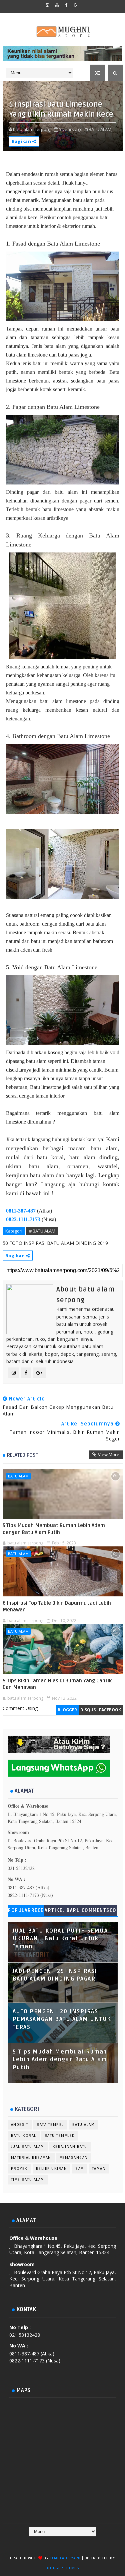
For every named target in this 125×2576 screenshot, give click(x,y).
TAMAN (99, 2169)
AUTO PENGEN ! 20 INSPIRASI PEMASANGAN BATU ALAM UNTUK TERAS (62, 2019)
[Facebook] (42, 2543)
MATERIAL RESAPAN (31, 2158)
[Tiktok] (68, 2543)
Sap (79, 2169)
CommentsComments (99, 1912)
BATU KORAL (24, 2136)
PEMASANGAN (74, 2158)
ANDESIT (20, 2125)
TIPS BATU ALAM (28, 2180)
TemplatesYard (65, 2558)
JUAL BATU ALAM (28, 2147)
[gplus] (76, 5)
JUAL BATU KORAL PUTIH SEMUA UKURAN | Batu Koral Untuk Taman (60, 1939)
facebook (110, 1710)
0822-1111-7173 (23, 1219)
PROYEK (19, 2169)
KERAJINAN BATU (70, 2147)
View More (109, 1454)
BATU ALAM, (100, 129)
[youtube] (57, 5)
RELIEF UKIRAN (52, 2169)
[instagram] (47, 5)
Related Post (23, 1455)
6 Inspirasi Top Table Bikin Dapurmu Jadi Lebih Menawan (57, 1606)
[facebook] (67, 5)
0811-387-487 (21, 1211)
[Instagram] (55, 2543)
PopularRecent (26, 1912)
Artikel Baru (62, 1910)
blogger (67, 1710)
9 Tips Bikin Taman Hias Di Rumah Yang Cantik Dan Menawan (57, 1684)
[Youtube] (81, 2543)
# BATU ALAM (42, 1231)
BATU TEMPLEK (60, 2136)
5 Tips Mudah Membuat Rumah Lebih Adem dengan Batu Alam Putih (54, 1529)
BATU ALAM (18, 1476)
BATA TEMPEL (50, 2125)
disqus (88, 1710)
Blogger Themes (62, 2568)
